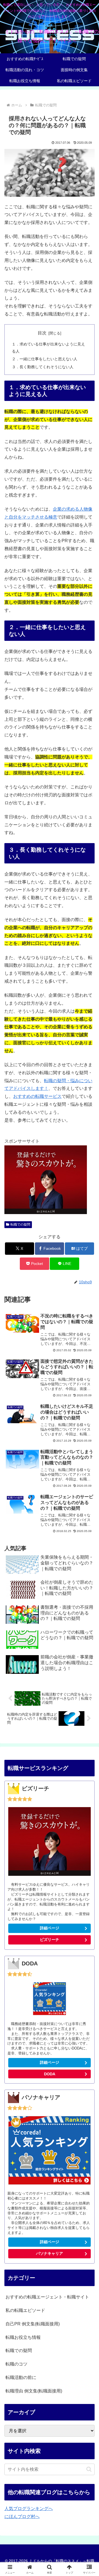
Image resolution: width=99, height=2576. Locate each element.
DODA (50, 2074)
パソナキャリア (50, 2253)
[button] (89, 2469)
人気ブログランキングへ (29, 2509)
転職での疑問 (20, 1225)
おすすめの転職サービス (37, 1096)
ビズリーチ (50, 1940)
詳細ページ (50, 1928)
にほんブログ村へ (22, 2517)
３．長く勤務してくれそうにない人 (43, 367)
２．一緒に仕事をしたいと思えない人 (45, 359)
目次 (42, 333)
